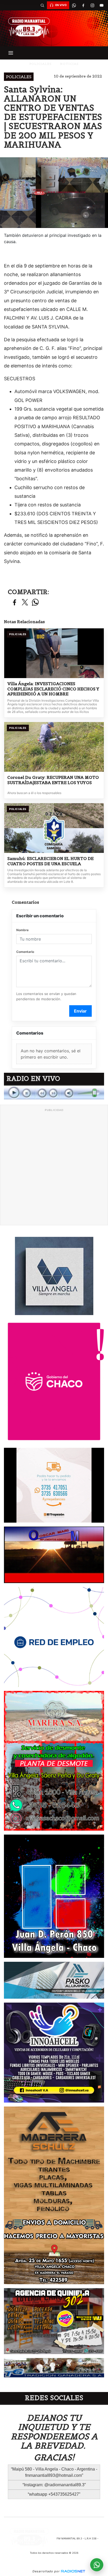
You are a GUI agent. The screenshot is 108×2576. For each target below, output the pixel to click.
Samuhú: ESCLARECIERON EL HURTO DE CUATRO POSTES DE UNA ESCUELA (50, 861)
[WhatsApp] (74, 5)
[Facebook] (83, 5)
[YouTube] (101, 5)
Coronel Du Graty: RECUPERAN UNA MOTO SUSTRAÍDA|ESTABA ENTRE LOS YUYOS (53, 780)
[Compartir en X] (25, 603)
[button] (42, 5)
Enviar (80, 1011)
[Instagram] (92, 5)
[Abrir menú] (11, 53)
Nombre (22, 930)
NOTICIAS (69, 64)
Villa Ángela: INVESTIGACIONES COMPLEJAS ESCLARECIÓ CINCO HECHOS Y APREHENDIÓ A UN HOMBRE (53, 689)
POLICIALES (40, 64)
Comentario (25, 952)
